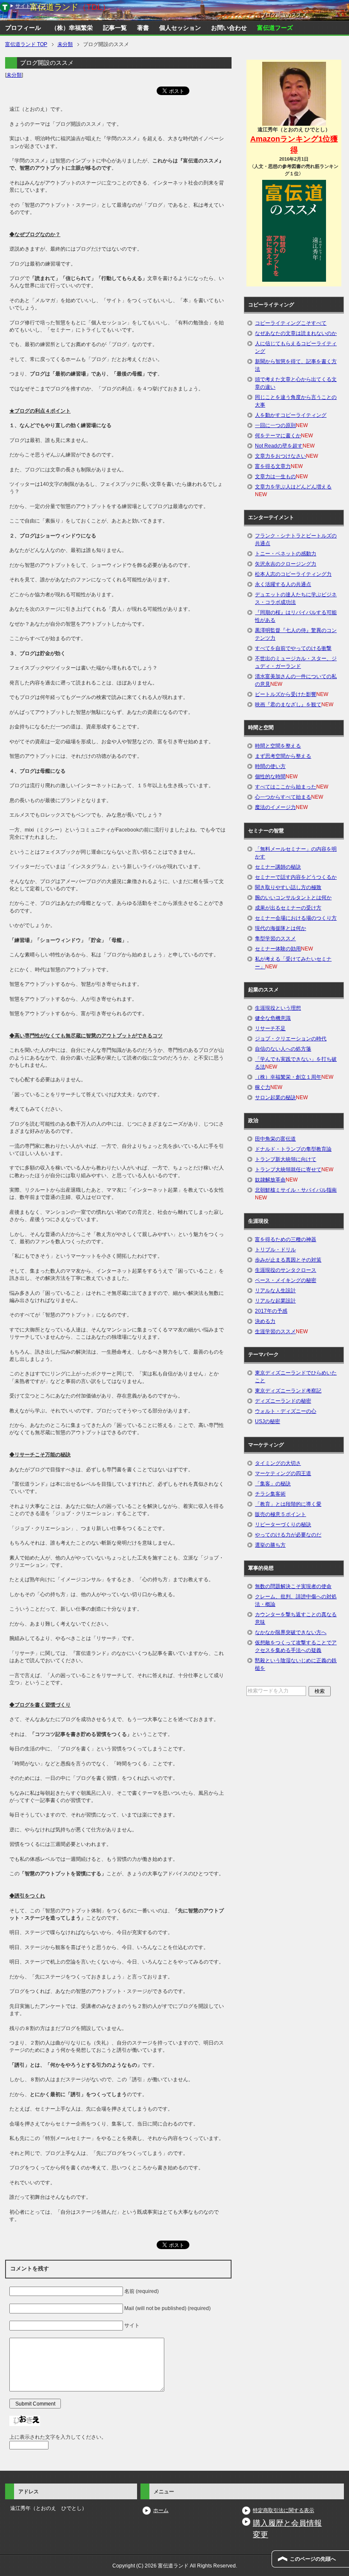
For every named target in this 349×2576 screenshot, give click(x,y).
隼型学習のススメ (275, 939)
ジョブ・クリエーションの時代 (291, 1039)
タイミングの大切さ (278, 1463)
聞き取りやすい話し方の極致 (288, 887)
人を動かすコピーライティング (291, 415)
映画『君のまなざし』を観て (288, 705)
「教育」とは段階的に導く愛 (288, 1504)
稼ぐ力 (263, 1087)
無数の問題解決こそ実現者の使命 (293, 1586)
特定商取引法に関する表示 (283, 2510)
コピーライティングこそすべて (291, 323)
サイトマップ (31, 6)
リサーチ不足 (270, 1028)
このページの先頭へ (313, 2559)
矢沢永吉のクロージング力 (286, 564)
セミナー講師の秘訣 (278, 867)
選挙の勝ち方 (270, 1545)
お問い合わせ (229, 28)
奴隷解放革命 (270, 1180)
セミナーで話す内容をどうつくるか (296, 877)
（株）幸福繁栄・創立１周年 (288, 1077)
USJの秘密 (267, 1421)
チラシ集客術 (270, 1494)
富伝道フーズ (275, 28)
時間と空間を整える (278, 746)
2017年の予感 (271, 1311)
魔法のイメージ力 (275, 807)
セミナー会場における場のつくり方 (296, 918)
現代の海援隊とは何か (280, 928)
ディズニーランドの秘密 (283, 1401)
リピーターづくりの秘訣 (283, 1525)
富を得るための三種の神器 (286, 1239)
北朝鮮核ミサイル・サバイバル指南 (296, 1190)
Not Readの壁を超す (279, 446)
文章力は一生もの (275, 477)
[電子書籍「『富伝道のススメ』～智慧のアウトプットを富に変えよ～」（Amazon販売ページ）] (294, 231)
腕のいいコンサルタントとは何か (293, 898)
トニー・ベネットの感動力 (286, 554)
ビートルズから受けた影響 (286, 694)
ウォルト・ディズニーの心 (286, 1411)
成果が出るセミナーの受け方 (288, 908)
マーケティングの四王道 (283, 1473)
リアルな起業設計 (275, 1301)
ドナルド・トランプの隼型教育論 (293, 1149)
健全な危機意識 (273, 1018)
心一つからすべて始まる (283, 797)
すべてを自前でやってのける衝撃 (293, 648)
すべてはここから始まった (286, 787)
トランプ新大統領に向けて (286, 1159)
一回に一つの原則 (275, 425)
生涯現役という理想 (278, 1008)
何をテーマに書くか (278, 436)
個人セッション (180, 28)
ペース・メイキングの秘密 (286, 1280)
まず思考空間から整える (283, 756)
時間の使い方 (270, 766)
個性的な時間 (270, 777)
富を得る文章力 (273, 466)
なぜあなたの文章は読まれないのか (296, 333)
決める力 (265, 1321)
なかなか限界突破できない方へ (291, 1632)
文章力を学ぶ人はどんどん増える (293, 487)
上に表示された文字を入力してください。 (58, 2437)
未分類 (14, 75)
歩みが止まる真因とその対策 (288, 1260)
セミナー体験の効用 (278, 949)
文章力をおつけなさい (280, 456)
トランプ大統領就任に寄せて (288, 1170)
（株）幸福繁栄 (72, 28)
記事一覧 (115, 28)
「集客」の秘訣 (273, 1484)
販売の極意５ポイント (280, 1514)
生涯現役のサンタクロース (286, 1270)
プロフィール (23, 28)
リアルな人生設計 (275, 1291)
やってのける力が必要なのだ (288, 1535)
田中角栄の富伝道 (275, 1139)
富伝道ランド (70, 7)
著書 (143, 28)
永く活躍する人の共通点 (283, 584)
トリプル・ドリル (275, 1250)
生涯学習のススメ (275, 1331)
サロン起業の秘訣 (275, 1097)
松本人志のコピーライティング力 (293, 574)
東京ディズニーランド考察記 (288, 1391)
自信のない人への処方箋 (283, 1049)
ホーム (161, 2510)
